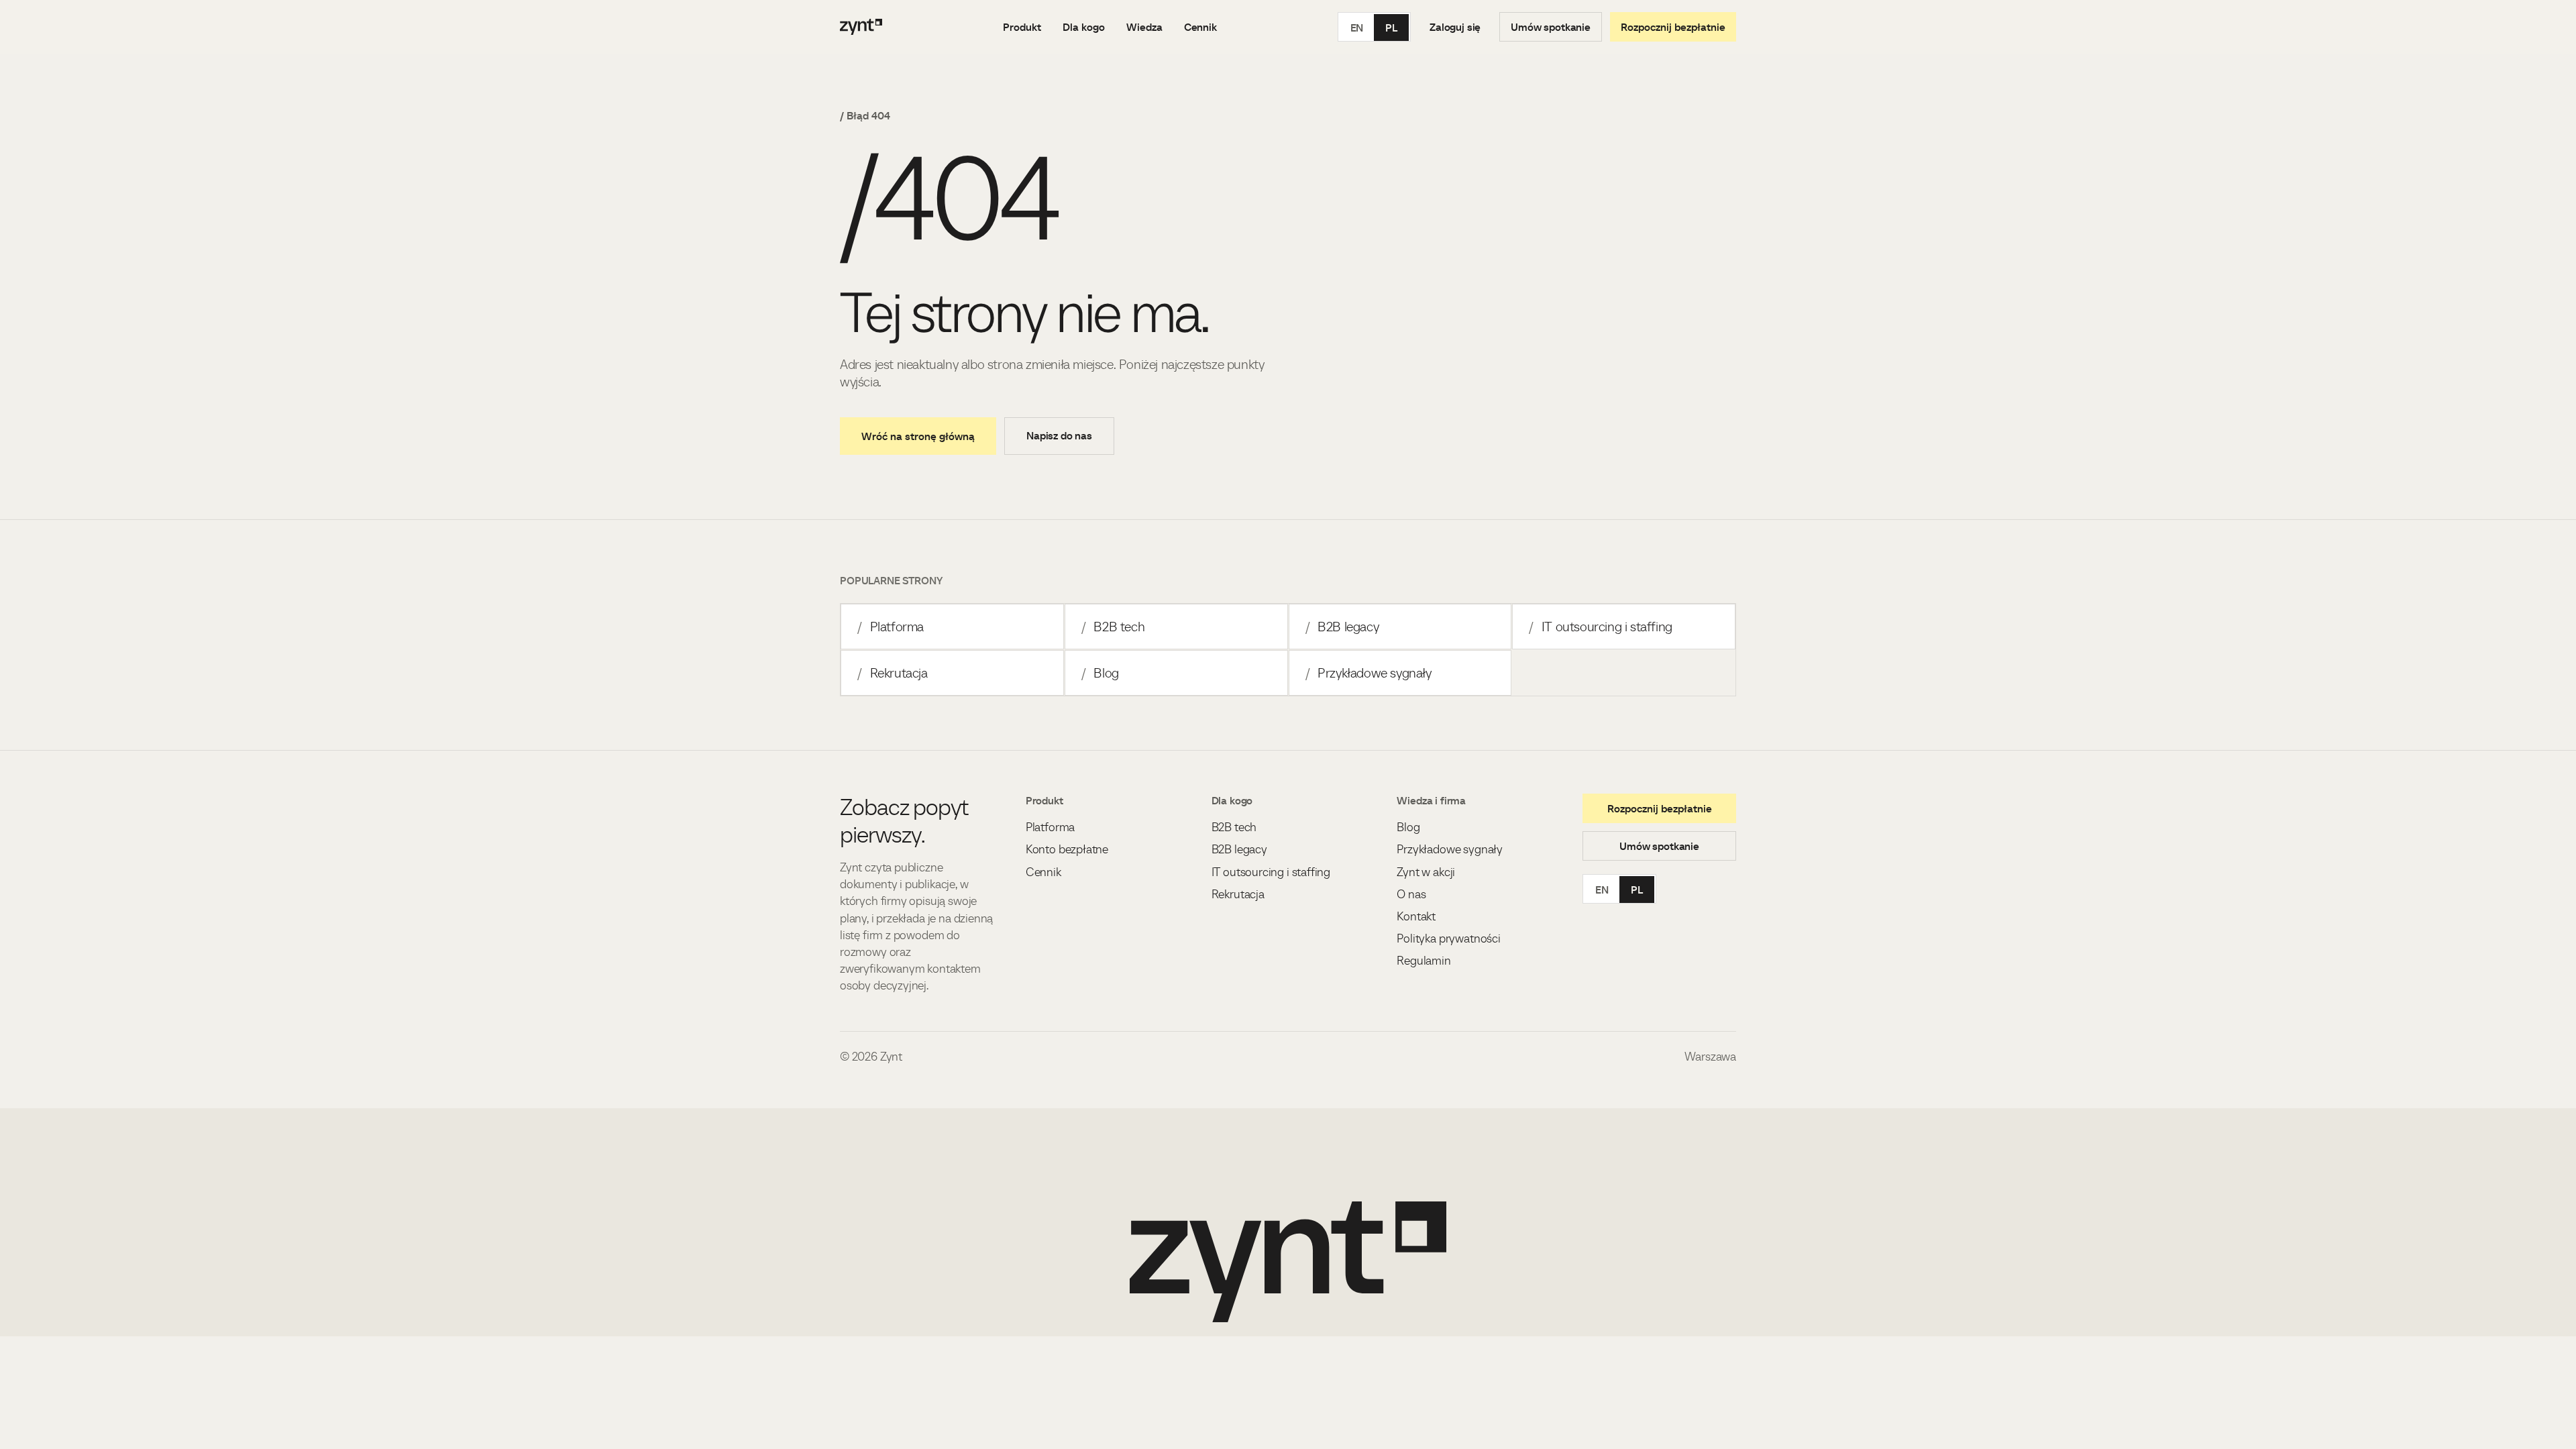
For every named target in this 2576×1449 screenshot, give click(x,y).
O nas (1411, 894)
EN (1357, 28)
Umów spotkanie (1551, 27)
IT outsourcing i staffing (1601, 627)
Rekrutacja (893, 673)
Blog (1100, 673)
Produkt (1022, 27)
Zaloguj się (1455, 27)
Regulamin (1424, 960)
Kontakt (1416, 916)
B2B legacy (1342, 627)
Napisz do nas (1059, 435)
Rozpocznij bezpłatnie (1673, 27)
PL (1391, 28)
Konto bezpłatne (1067, 849)
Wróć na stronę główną (918, 436)
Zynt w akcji (1426, 872)
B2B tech (1113, 627)
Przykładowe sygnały (1368, 673)
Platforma (891, 627)
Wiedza (1144, 27)
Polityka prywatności (1448, 938)
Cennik (1200, 27)
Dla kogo (1084, 27)
